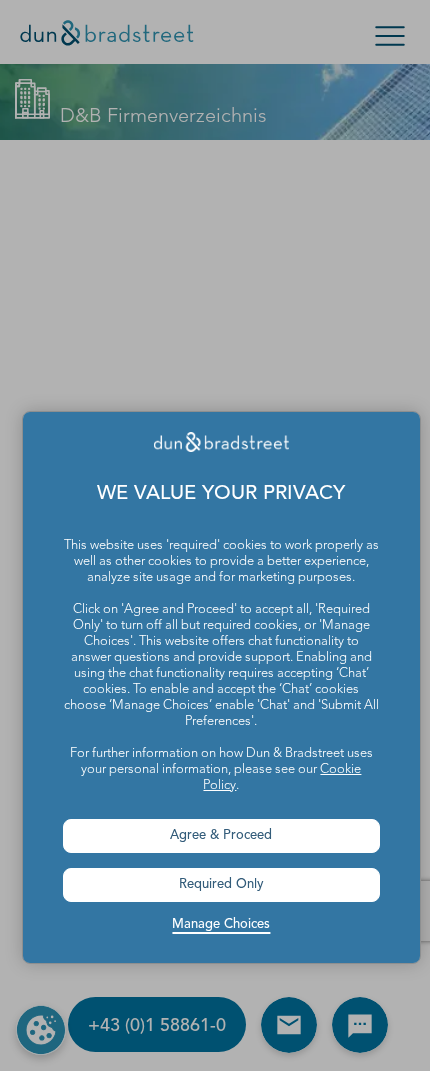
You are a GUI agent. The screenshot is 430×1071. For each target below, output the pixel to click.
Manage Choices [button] (221, 924)
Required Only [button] (221, 884)
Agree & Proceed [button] (221, 835)
